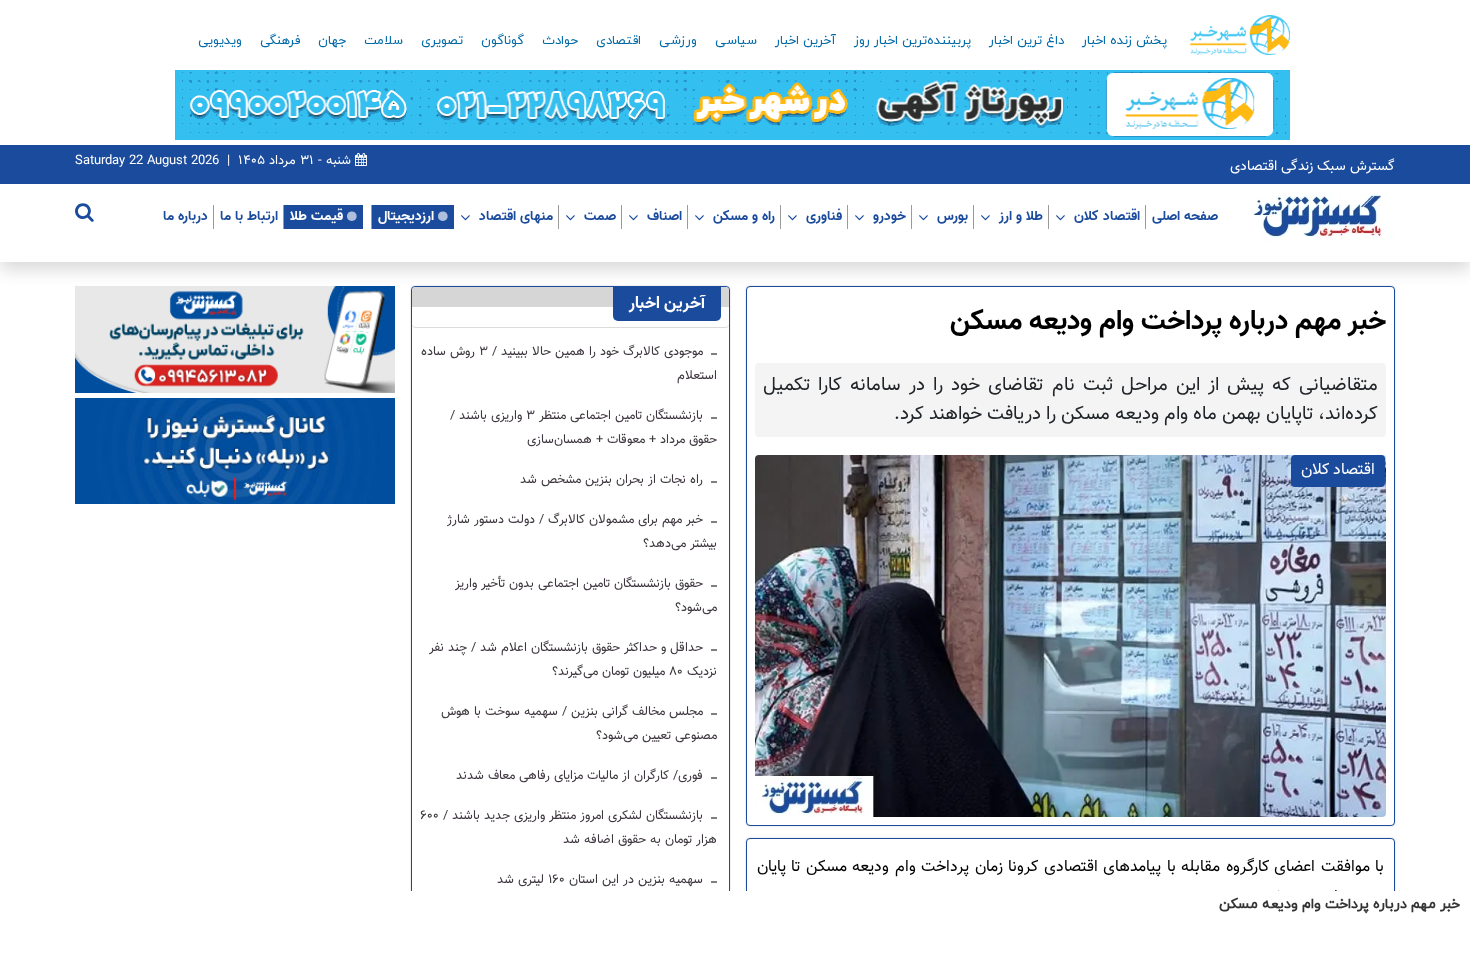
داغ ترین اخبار (1026, 41)
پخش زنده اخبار (1124, 41)
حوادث (560, 41)
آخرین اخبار (805, 41)
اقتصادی (618, 41)
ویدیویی (220, 41)
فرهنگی (280, 41)
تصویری (442, 41)
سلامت (383, 41)
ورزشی (678, 41)
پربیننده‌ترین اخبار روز (912, 41)
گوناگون (502, 41)
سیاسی (736, 41)
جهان (332, 41)
